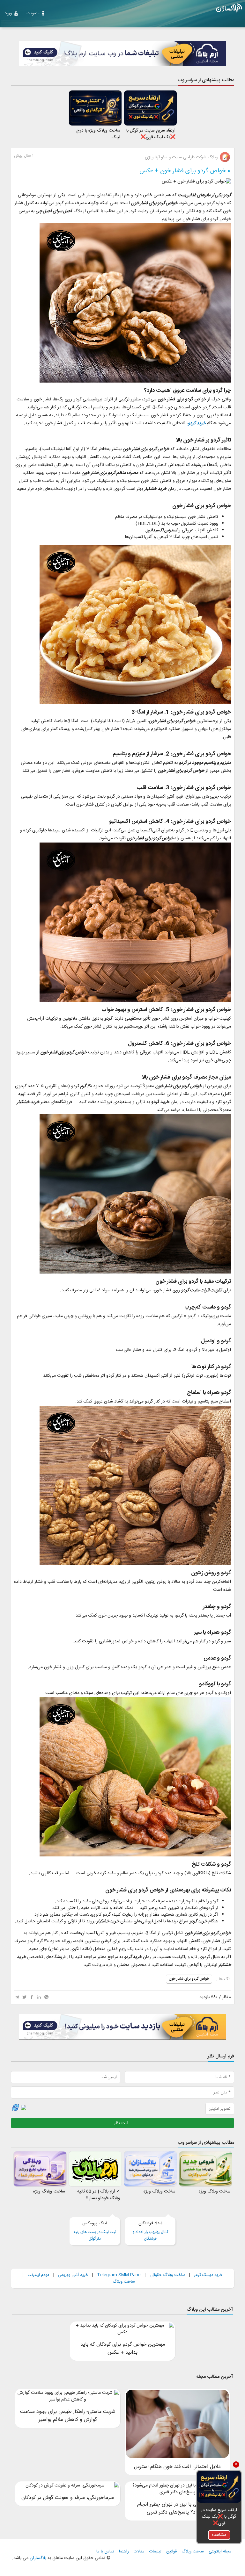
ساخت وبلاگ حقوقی (168, 2275)
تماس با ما (105, 2552)
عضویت (33, 13)
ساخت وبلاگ (124, 2282)
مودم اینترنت (38, 2275)
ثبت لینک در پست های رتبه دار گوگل (95, 2231)
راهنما (124, 2552)
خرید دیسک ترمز (208, 2275)
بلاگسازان (37, 2558)
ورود (8, 13)
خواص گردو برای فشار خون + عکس (183, 171)
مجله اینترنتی (220, 2552)
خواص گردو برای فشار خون (189, 1979)
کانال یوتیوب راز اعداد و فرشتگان (150, 2231)
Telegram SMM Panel (119, 2275)
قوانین (171, 2552)
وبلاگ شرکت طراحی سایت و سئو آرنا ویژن (182, 157)
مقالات (139, 2552)
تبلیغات (155, 2552)
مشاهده (219, 2535)
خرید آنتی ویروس (73, 2275)
